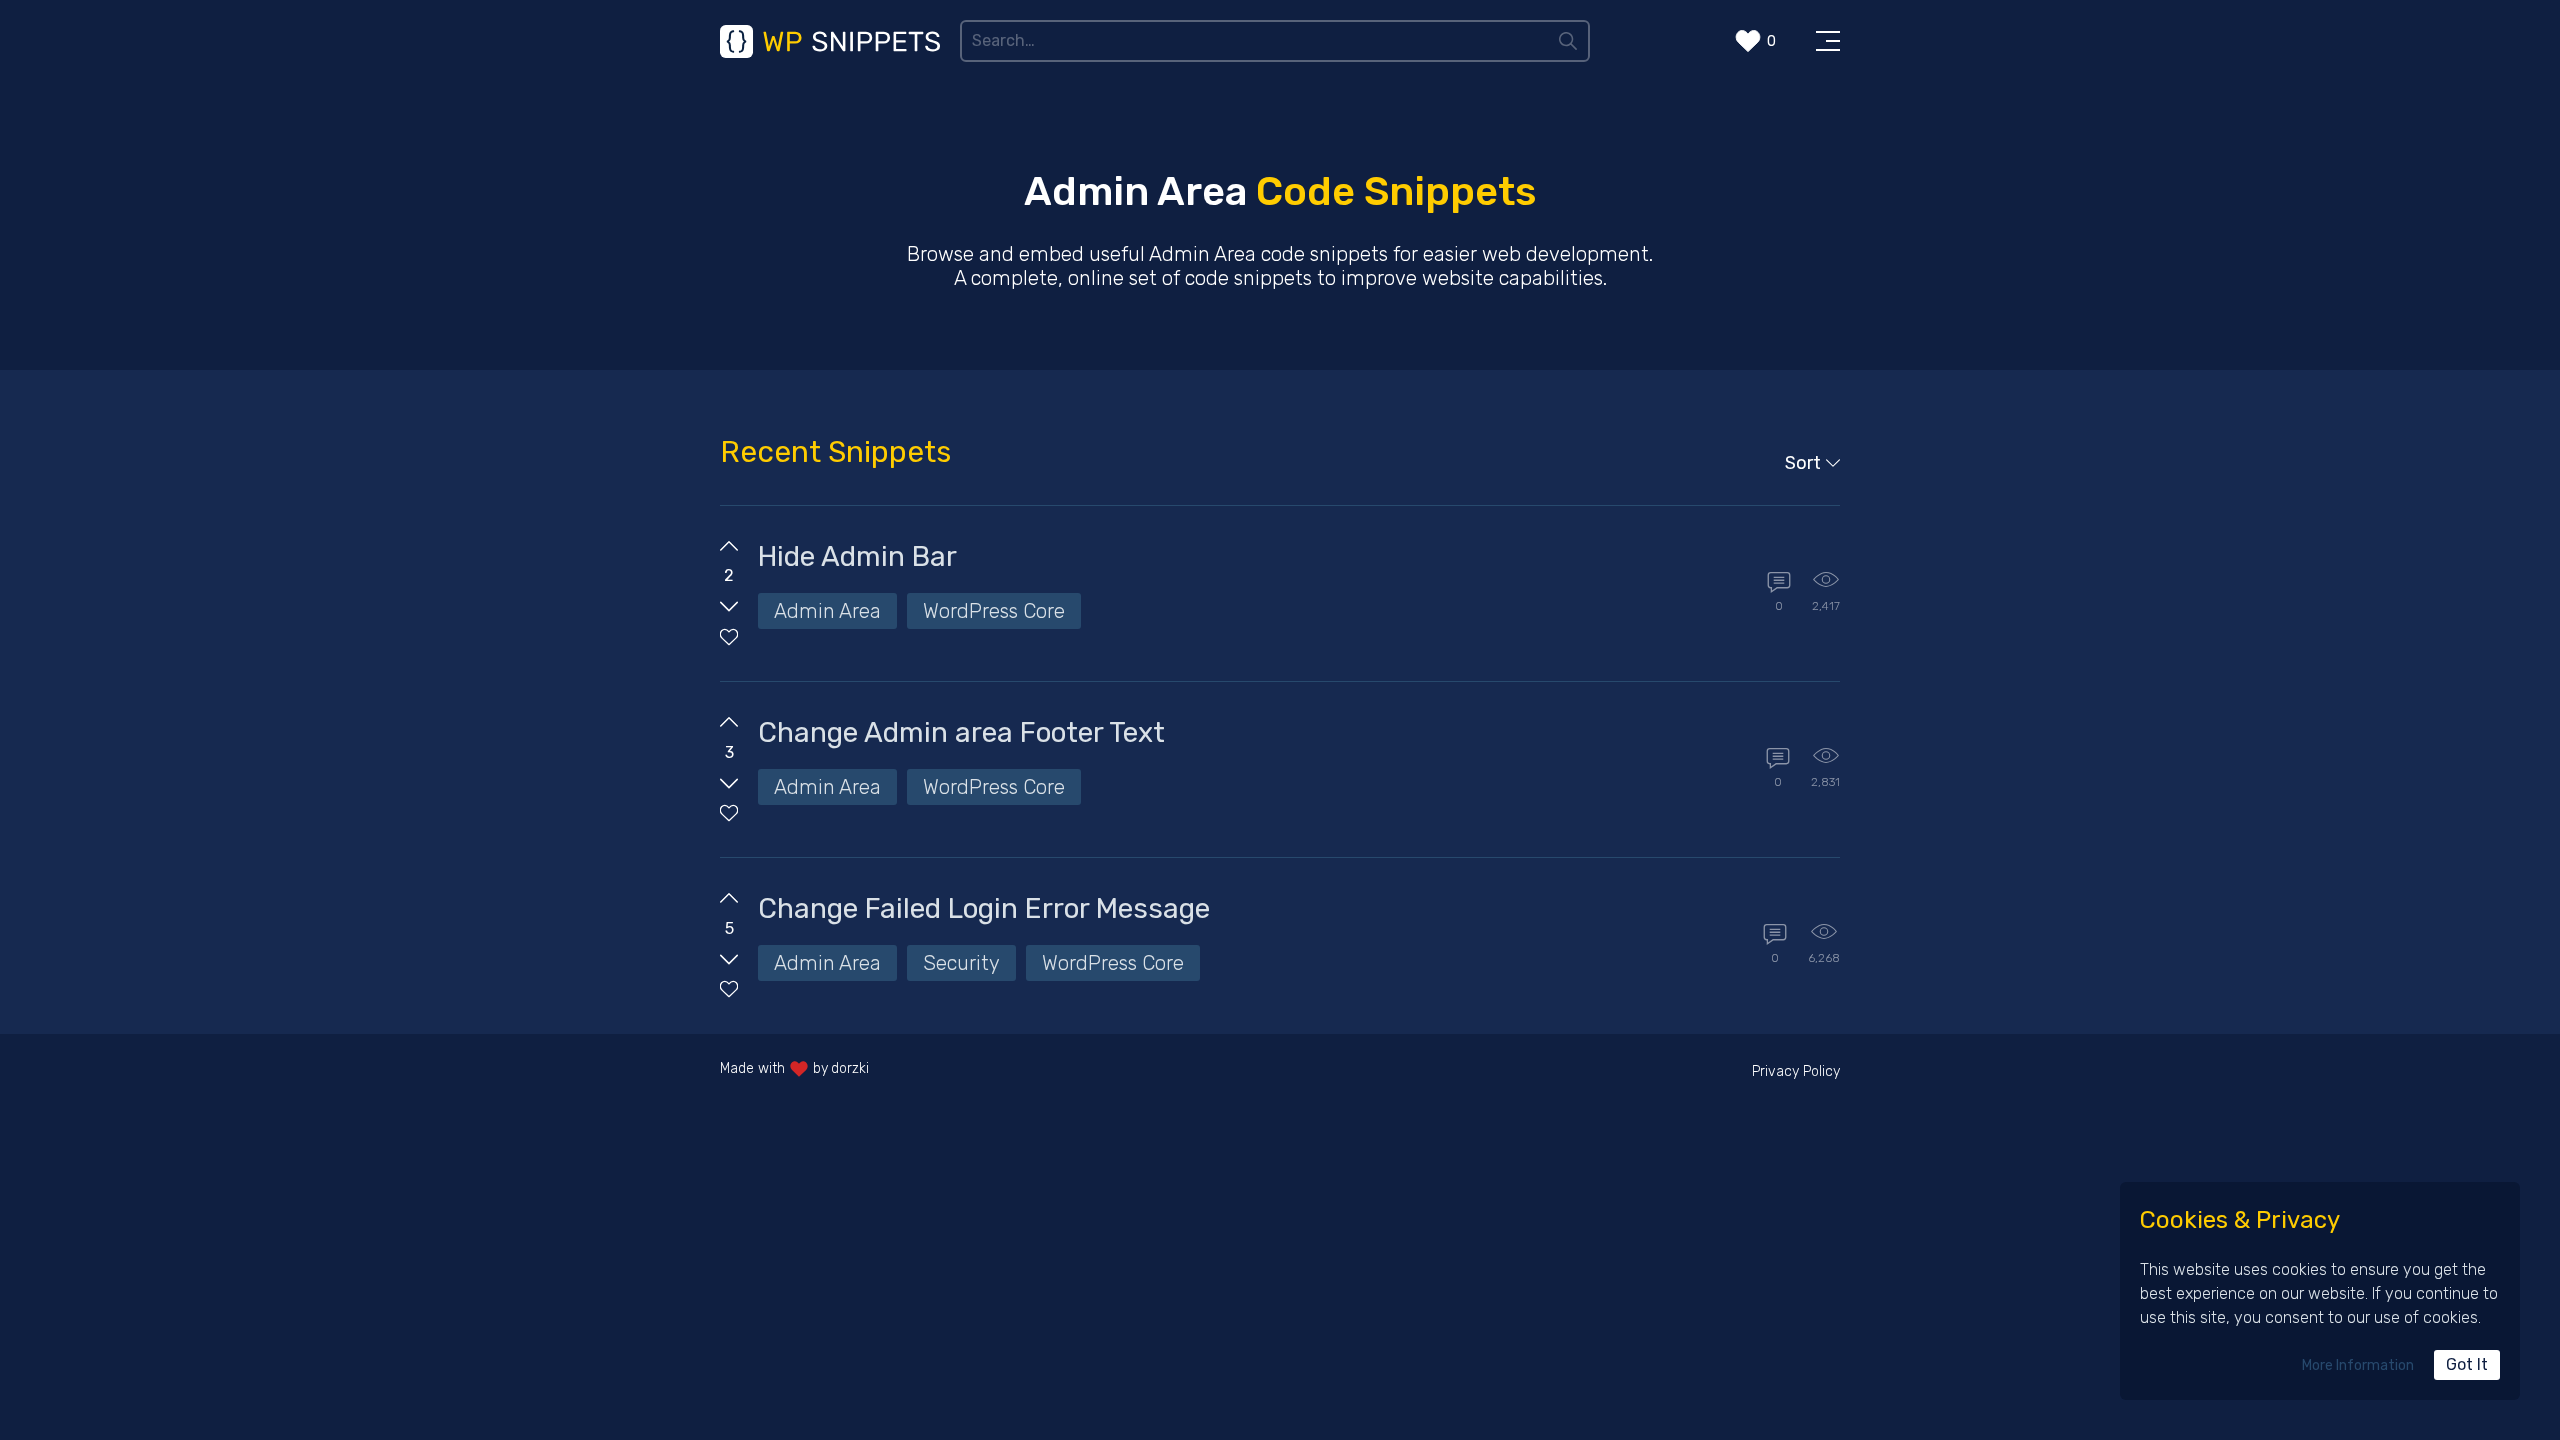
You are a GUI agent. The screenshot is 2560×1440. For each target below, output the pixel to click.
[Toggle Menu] (1828, 41)
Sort (1803, 463)
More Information (2358, 1365)
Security (961, 963)
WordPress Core (994, 611)
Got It (2467, 1364)
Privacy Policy (1796, 1071)
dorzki (850, 1068)
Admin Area (827, 611)
